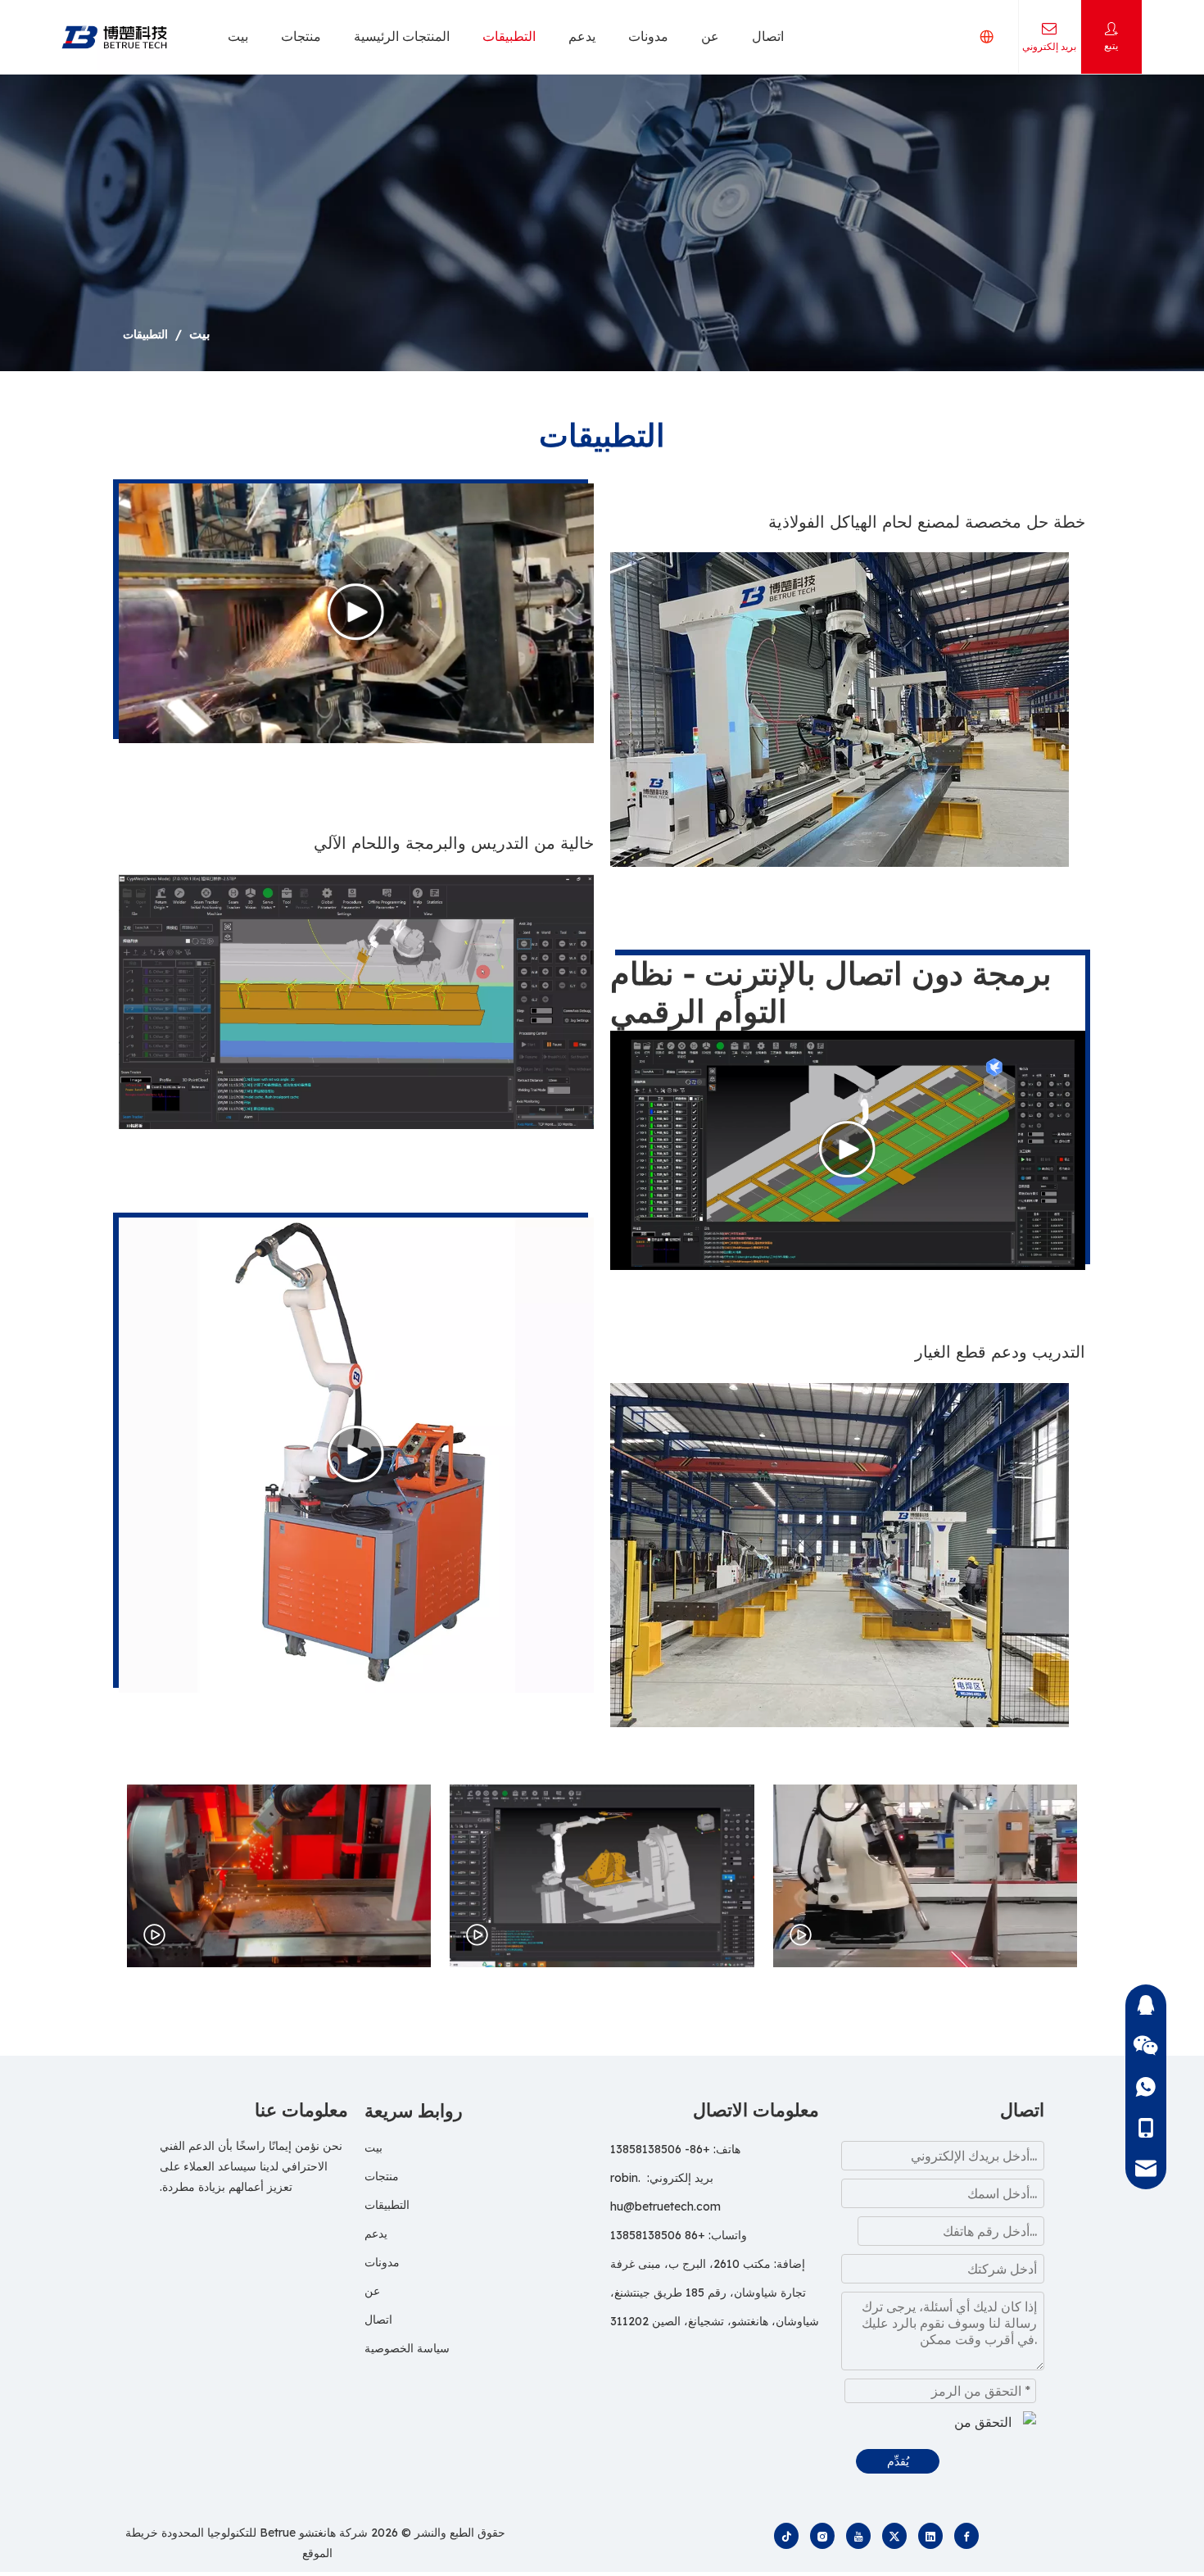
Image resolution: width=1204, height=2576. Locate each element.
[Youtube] (858, 2536)
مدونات (648, 36)
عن (710, 36)
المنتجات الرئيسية (402, 36)
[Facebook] (966, 2536)
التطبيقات (509, 36)
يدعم (582, 36)
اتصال (768, 36)
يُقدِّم (898, 2461)
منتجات (301, 36)
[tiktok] (786, 2536)
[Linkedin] (930, 2536)
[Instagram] (822, 2536)
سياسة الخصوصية (407, 2348)
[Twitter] (894, 2536)
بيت (238, 36)
